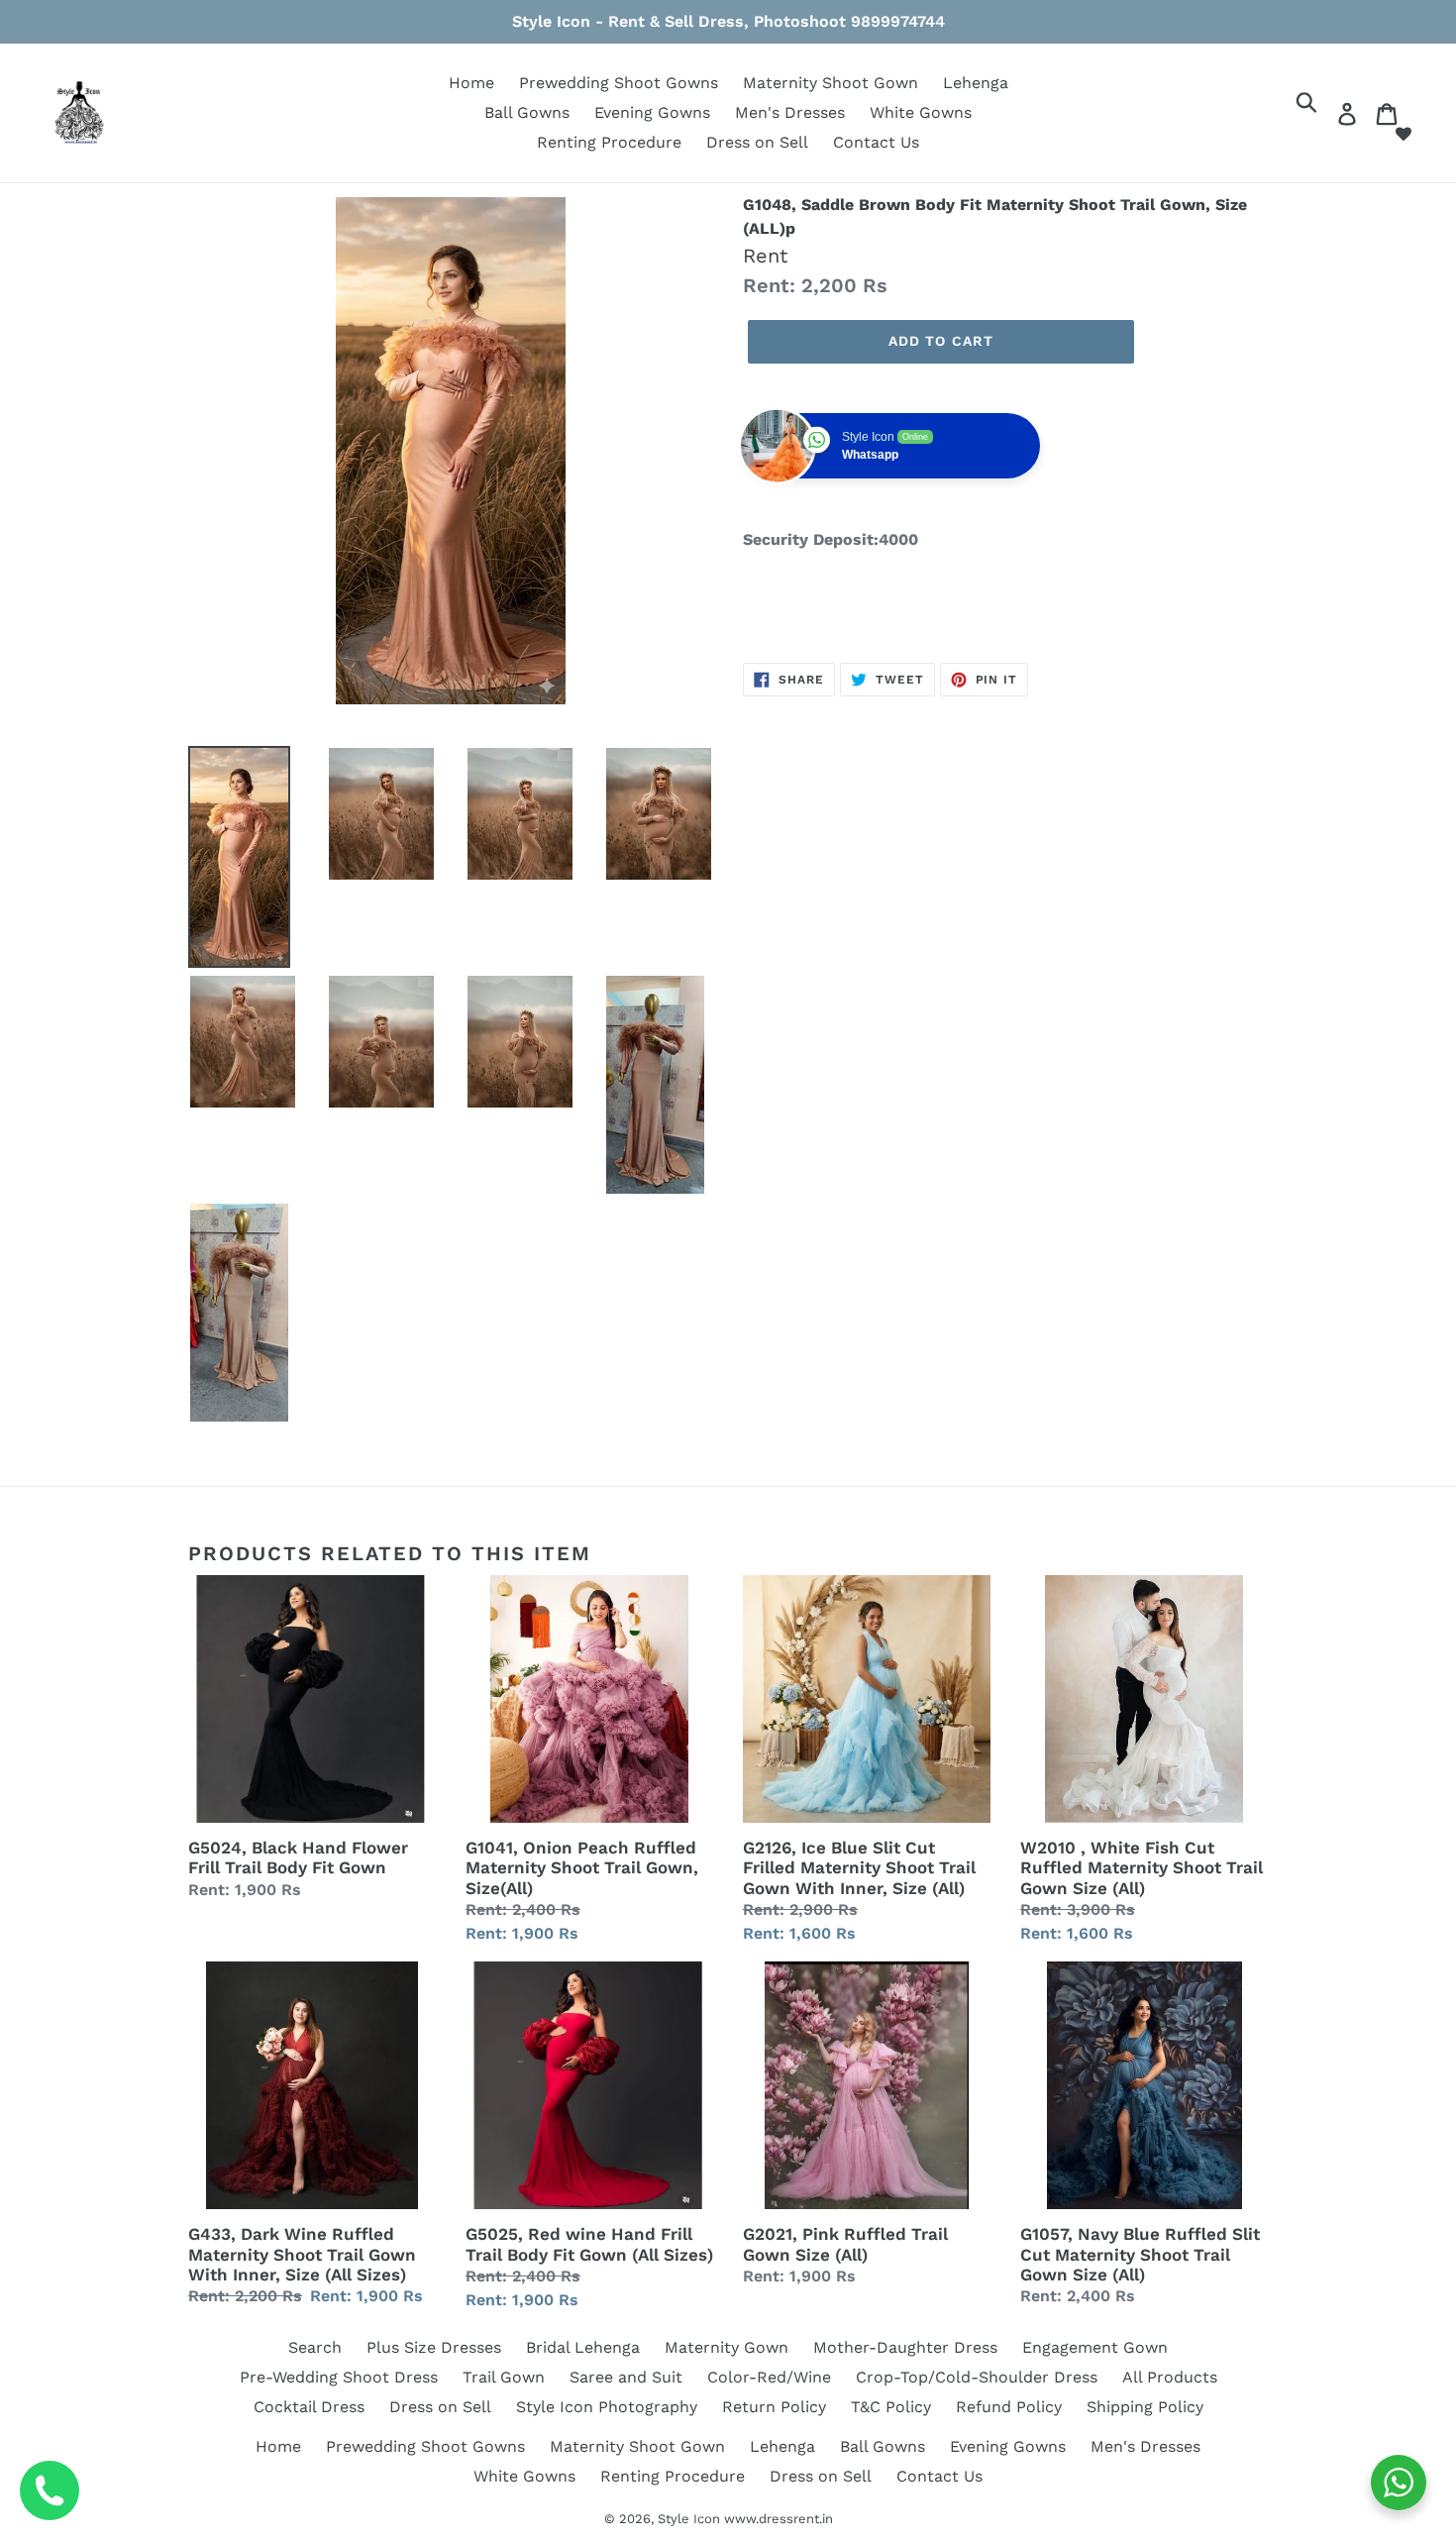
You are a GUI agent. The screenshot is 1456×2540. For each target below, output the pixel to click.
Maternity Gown (727, 2347)
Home (471, 83)
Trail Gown (504, 2377)
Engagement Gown (1095, 2347)
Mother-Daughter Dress (905, 2347)
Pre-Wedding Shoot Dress (339, 2377)
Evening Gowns (652, 112)
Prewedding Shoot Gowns (619, 83)
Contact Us (876, 142)
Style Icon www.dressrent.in (745, 2519)
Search (315, 2347)
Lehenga (976, 83)
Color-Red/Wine (769, 2377)
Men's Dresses (790, 112)
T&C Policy (891, 2407)
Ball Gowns (527, 112)
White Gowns (921, 112)
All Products (1170, 2377)
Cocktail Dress (309, 2407)
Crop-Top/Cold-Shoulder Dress (977, 2377)
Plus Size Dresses (434, 2347)
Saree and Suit (626, 2377)
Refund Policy (1009, 2407)
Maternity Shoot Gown (831, 83)
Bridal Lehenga (583, 2347)
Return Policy (774, 2407)
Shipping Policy (1145, 2407)
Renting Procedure (609, 142)
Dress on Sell (757, 142)
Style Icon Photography (607, 2407)
